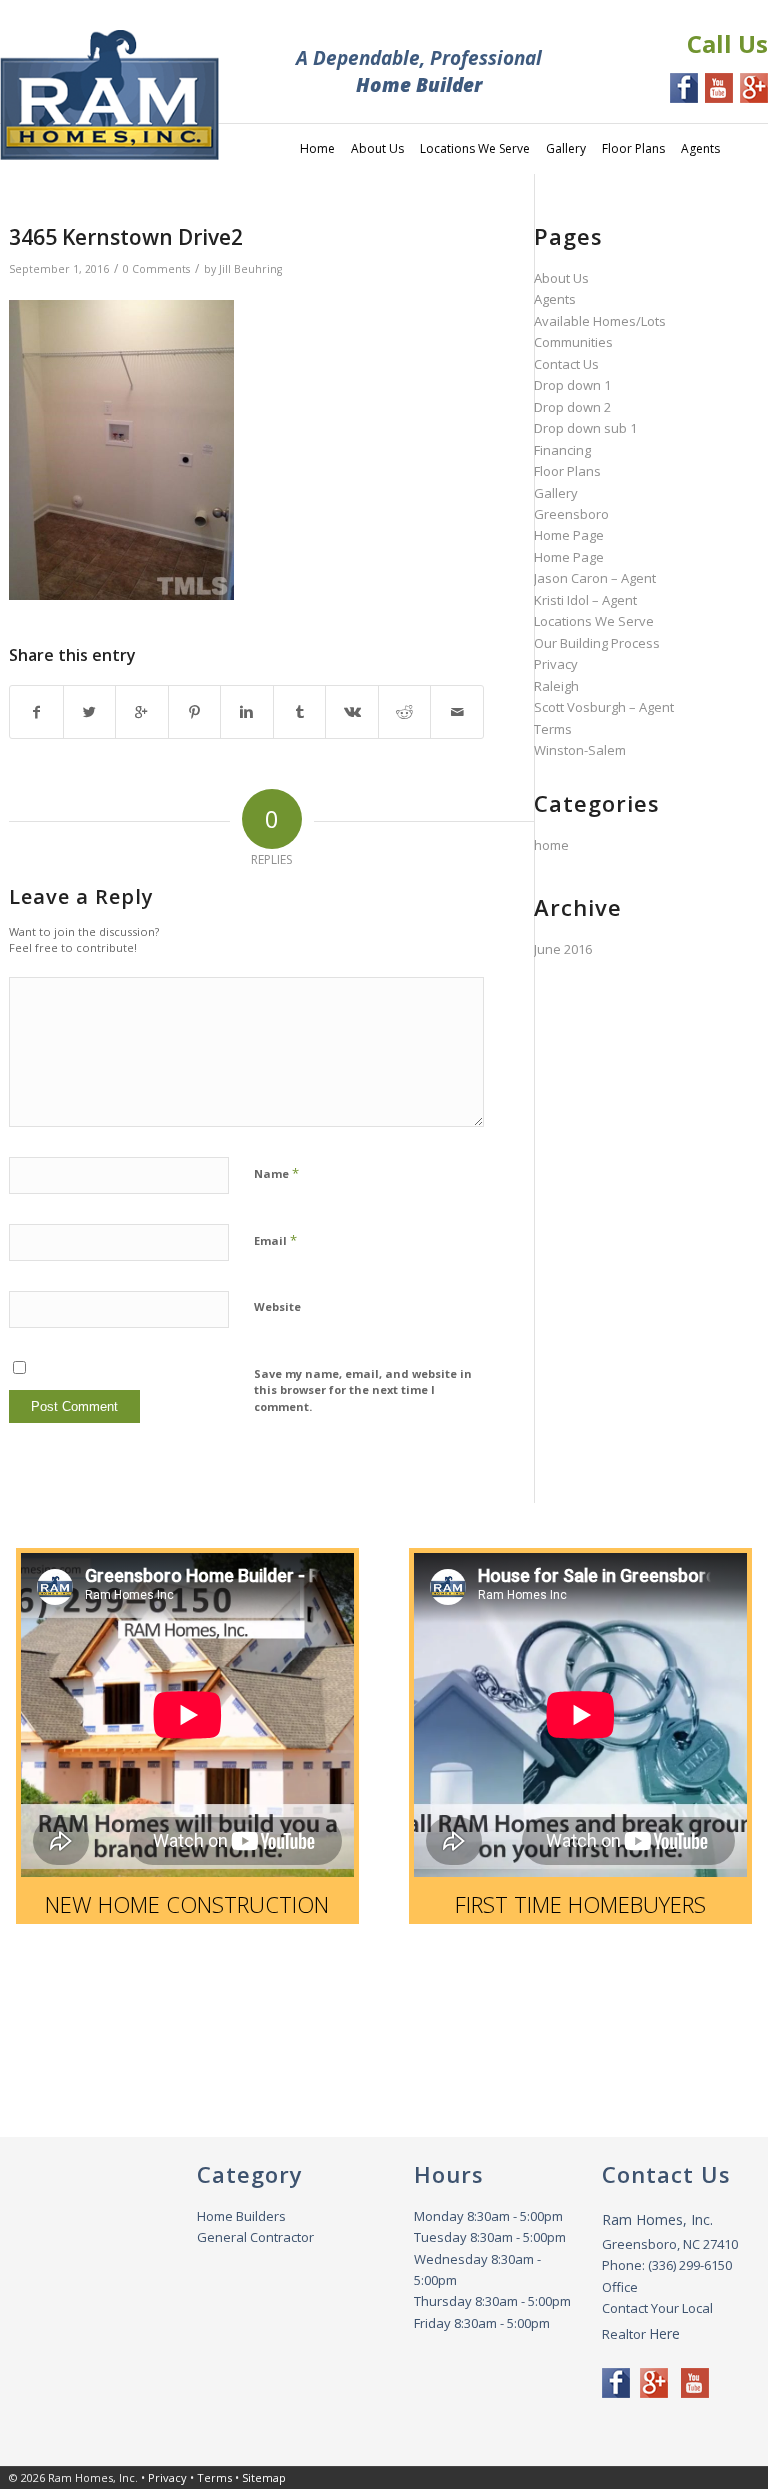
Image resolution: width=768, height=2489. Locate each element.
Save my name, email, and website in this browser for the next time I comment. (363, 1390)
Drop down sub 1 (585, 428)
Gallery (556, 493)
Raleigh (556, 686)
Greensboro (571, 514)
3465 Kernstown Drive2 (126, 237)
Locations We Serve (594, 621)
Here (664, 2333)
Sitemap (264, 2477)
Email (275, 1240)
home (551, 845)
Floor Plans (567, 471)
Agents (555, 299)
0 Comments (156, 269)
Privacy (556, 664)
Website (277, 1306)
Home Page (569, 535)
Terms (553, 729)
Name (276, 1173)
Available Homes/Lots (600, 321)
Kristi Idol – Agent (585, 600)
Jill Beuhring (250, 269)
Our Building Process (597, 643)
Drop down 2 (572, 407)
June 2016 (563, 949)
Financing (562, 450)
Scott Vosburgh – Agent (604, 707)
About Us (561, 278)
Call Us (727, 43)
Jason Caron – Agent (595, 578)
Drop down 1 (572, 385)
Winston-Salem (580, 750)
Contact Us (566, 364)
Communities (573, 342)
